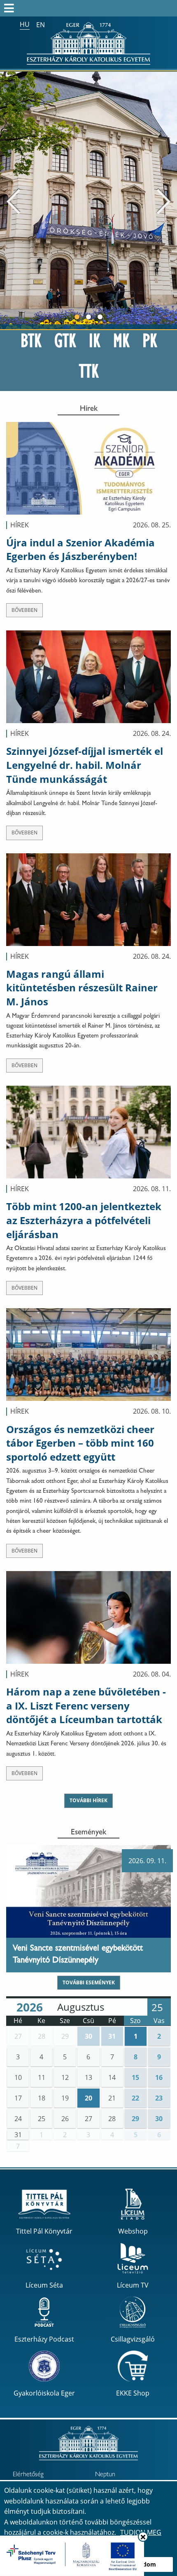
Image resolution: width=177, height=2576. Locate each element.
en (41, 25)
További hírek (88, 1800)
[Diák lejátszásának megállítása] (167, 83)
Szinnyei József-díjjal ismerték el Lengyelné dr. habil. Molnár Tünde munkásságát (85, 765)
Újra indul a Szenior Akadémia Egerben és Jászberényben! (80, 549)
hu (25, 24)
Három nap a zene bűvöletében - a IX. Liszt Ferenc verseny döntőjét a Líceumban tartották (86, 1705)
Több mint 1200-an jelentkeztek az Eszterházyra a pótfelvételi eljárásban (84, 1220)
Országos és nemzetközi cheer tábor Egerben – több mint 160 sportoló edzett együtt (80, 1443)
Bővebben (24, 610)
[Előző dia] (13, 201)
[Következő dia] (164, 201)
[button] (18, 2036)
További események (89, 1982)
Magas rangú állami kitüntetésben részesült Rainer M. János (82, 988)
